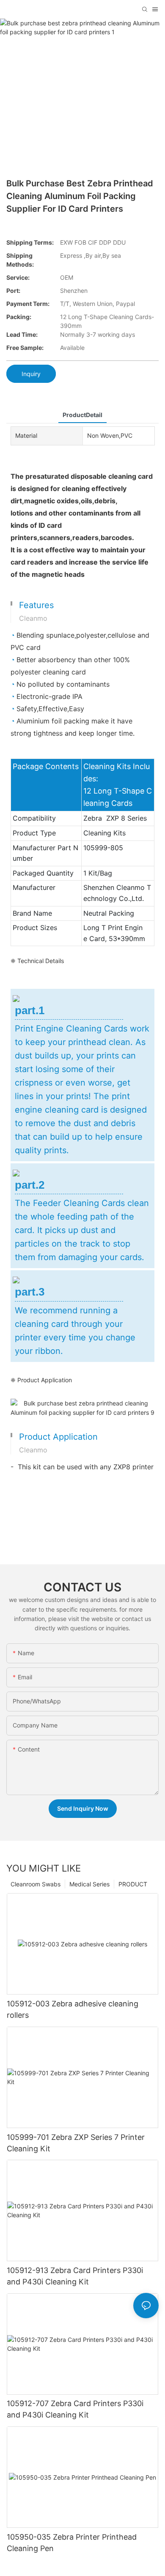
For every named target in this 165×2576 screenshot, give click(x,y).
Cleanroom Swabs (36, 1884)
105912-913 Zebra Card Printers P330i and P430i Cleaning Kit (75, 2276)
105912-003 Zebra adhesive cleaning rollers (73, 2009)
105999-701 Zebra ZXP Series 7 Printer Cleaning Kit (76, 2143)
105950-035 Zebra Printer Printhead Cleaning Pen (72, 2543)
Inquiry (31, 374)
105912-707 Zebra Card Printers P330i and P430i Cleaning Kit (75, 2409)
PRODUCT (133, 1884)
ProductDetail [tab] (82, 415)
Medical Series (89, 1884)
